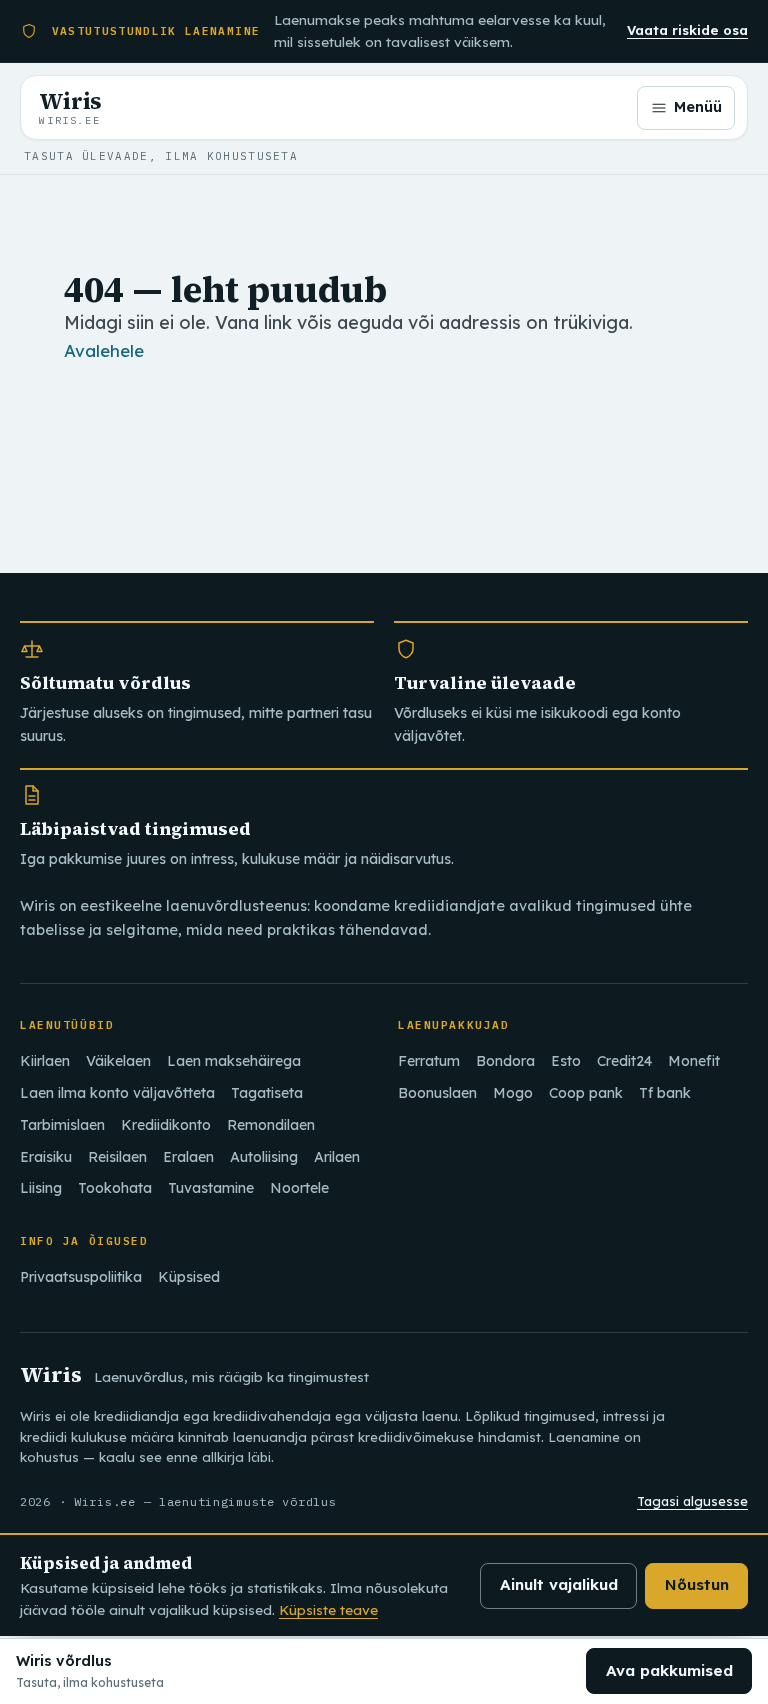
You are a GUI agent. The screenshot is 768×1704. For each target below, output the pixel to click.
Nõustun (697, 1584)
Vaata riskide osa (687, 30)
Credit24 (624, 1061)
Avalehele (104, 350)
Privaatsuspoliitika (81, 1277)
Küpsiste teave (328, 1609)
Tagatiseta (267, 1093)
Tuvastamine (211, 1188)
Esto (566, 1061)
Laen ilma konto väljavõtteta (117, 1093)
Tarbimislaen (62, 1125)
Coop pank (586, 1093)
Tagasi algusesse (692, 1501)
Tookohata (115, 1188)
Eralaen (188, 1157)
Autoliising (264, 1157)
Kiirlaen (45, 1061)
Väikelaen (118, 1061)
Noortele (299, 1188)
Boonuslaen (437, 1093)
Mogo (513, 1093)
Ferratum (429, 1061)
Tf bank (665, 1093)
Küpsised (189, 1277)
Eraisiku (46, 1157)
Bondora (505, 1061)
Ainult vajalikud (559, 1584)
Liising (41, 1188)
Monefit (694, 1061)
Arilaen (337, 1157)
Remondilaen (271, 1125)
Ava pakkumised (669, 1670)
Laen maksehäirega (234, 1061)
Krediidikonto (166, 1125)
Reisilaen (117, 1157)
